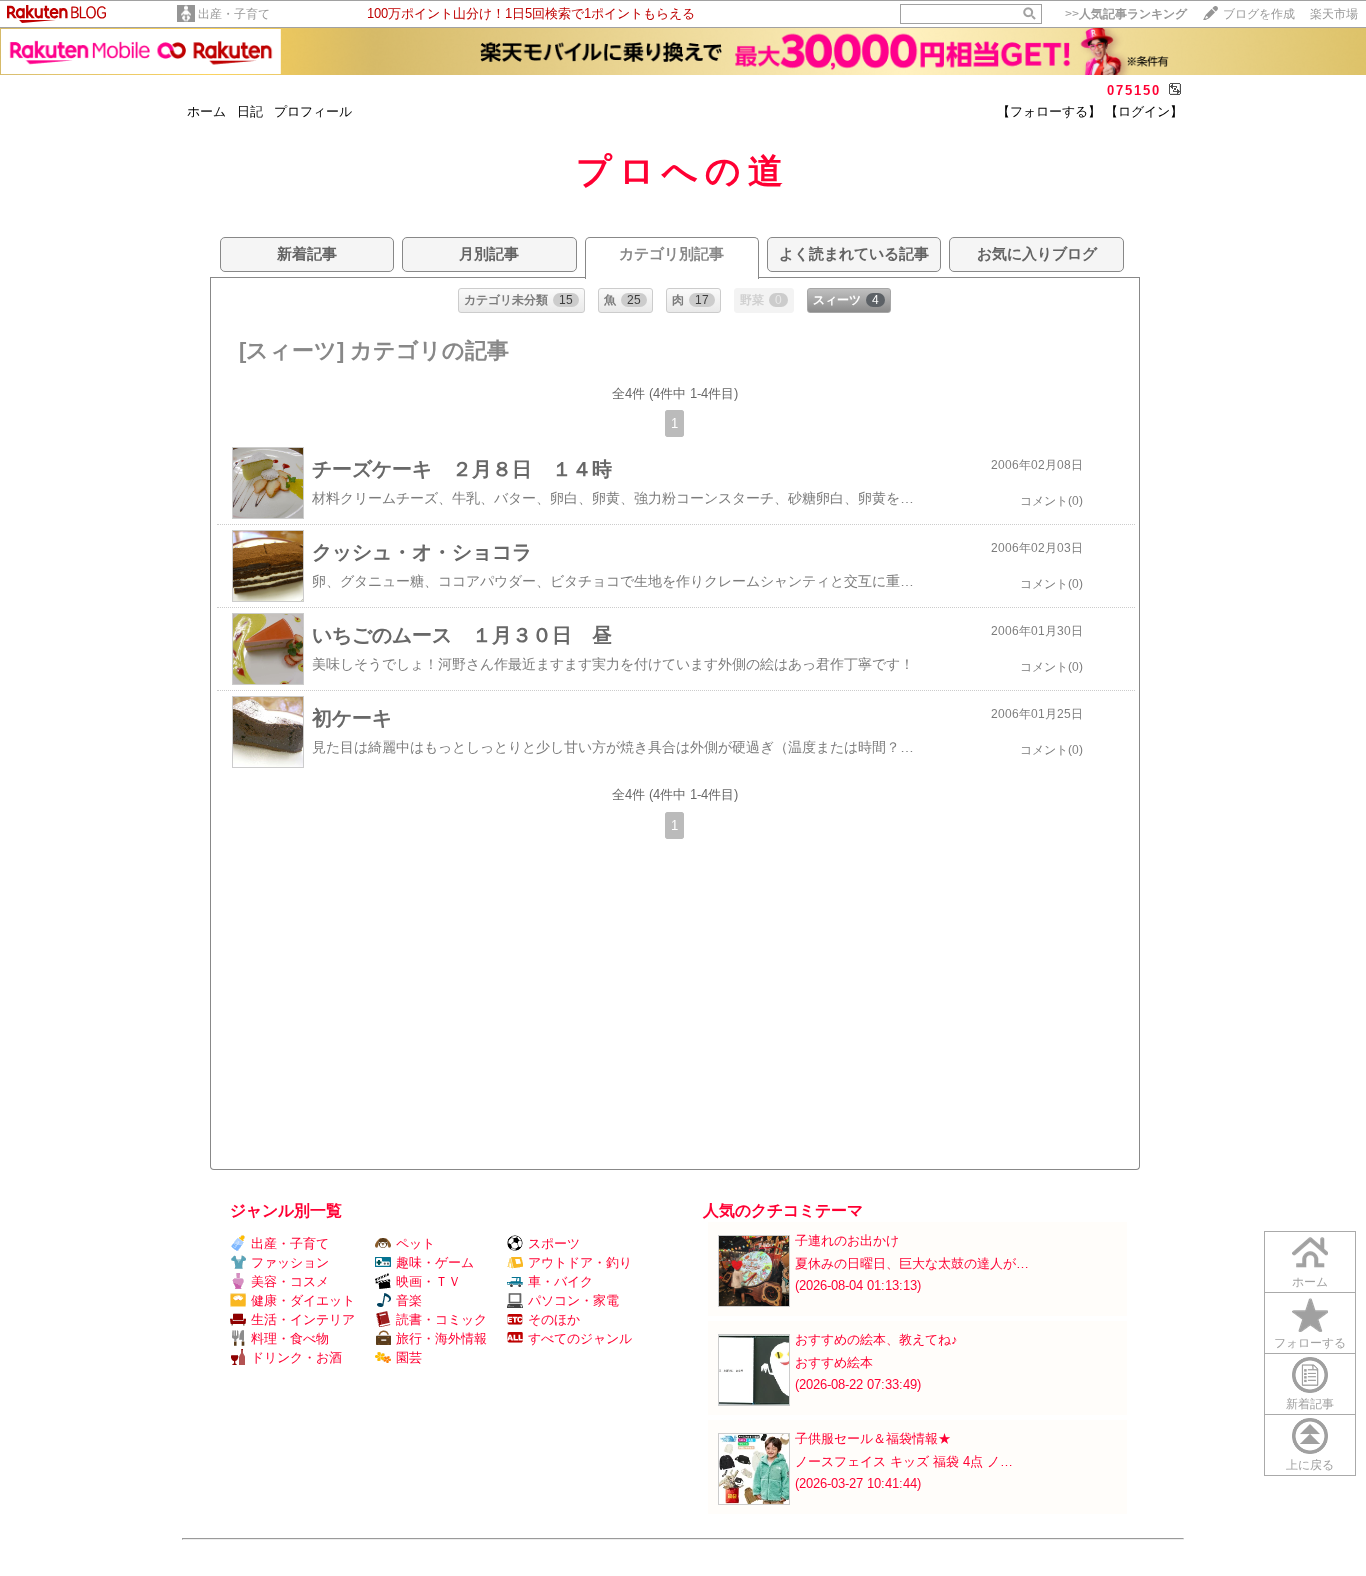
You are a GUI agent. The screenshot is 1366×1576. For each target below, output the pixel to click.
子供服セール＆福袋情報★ (873, 1438)
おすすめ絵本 (834, 1362)
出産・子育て (234, 14)
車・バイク (560, 1281)
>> (1126, 14)
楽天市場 (1334, 14)
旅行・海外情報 (441, 1338)
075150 (1134, 90)
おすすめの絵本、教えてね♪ (876, 1339)
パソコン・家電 (573, 1300)
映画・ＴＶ (428, 1281)
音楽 (409, 1300)
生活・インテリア (303, 1319)
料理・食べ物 (290, 1338)
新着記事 (1310, 1404)
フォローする (1310, 1343)
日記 (250, 111)
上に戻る (1310, 1465)
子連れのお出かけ (847, 1240)
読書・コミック (441, 1319)
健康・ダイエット (303, 1300)
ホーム (206, 111)
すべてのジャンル (580, 1338)
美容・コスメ (290, 1281)
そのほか (554, 1319)
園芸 (409, 1357)
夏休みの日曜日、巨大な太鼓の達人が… (912, 1263)
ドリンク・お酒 (296, 1357)
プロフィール (313, 111)
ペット (415, 1243)
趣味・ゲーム (435, 1262)
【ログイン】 (1144, 111)
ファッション (290, 1262)
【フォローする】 (1049, 111)
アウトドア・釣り (580, 1262)
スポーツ (554, 1243)
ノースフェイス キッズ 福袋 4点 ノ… (904, 1461)
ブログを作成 (1259, 14)
